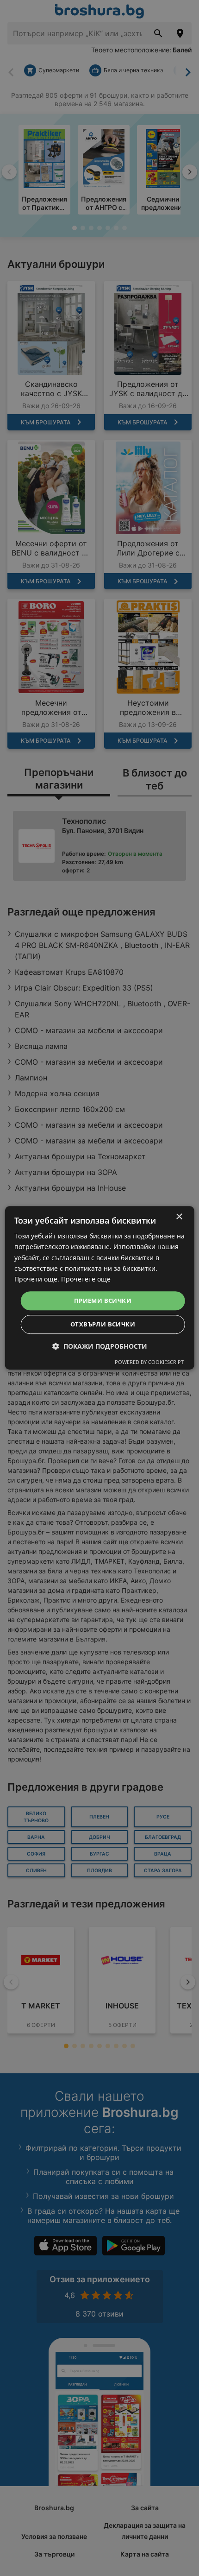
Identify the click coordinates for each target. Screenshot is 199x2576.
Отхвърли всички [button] (103, 1325)
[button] (100, 1347)
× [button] (179, 1217)
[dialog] (100, 1288)
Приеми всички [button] (103, 1301)
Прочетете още (86, 1279)
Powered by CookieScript (149, 1362)
